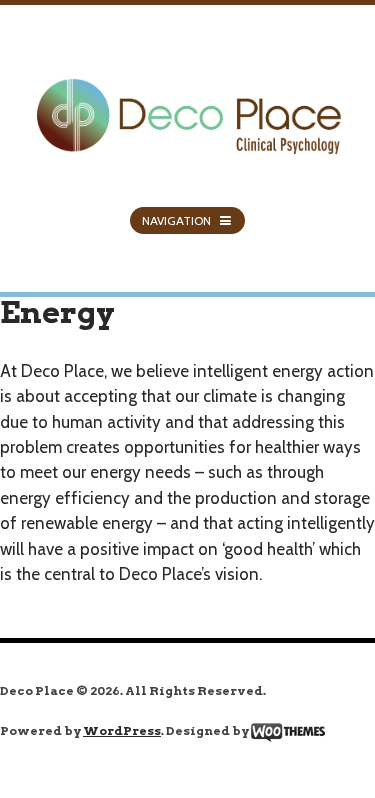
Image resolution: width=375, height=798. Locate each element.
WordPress (122, 730)
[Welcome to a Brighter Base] (187, 104)
